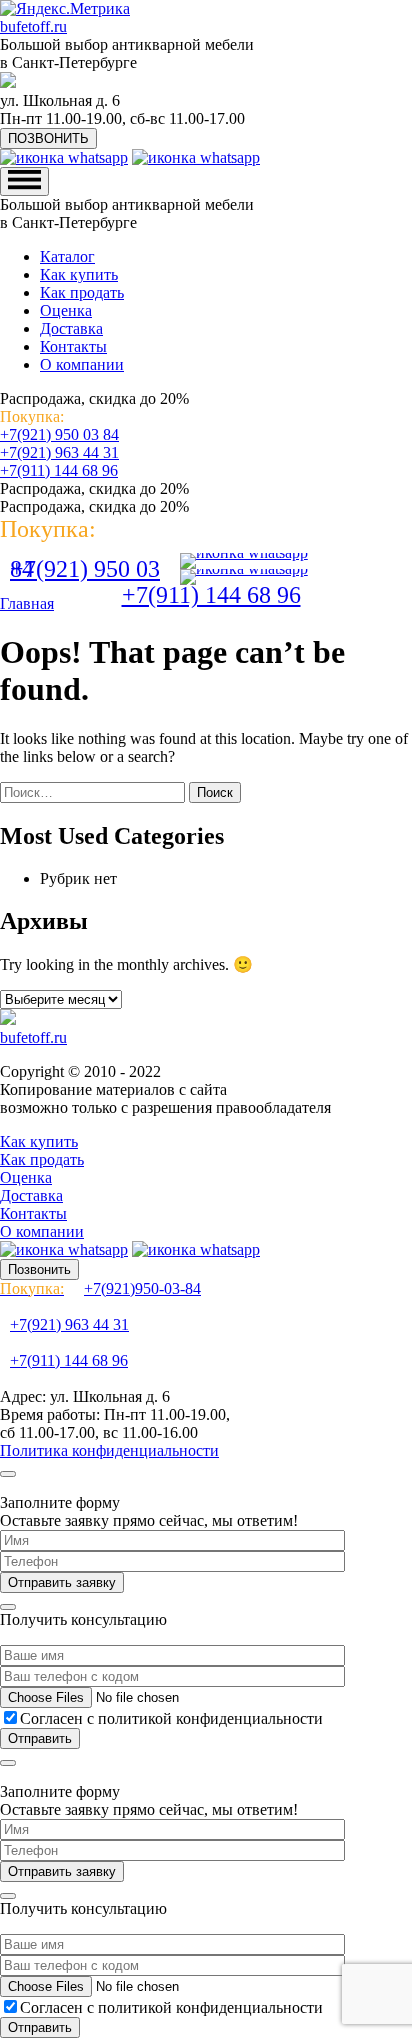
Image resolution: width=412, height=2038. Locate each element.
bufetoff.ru (33, 26)
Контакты (73, 346)
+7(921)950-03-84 (100, 1288)
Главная (27, 603)
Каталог (67, 256)
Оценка (66, 310)
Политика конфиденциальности (109, 1450)
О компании (82, 364)
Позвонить (39, 1269)
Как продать (82, 292)
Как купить (79, 274)
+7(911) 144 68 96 (59, 470)
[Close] (8, 1474)
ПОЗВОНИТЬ (48, 138)
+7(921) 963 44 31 (59, 452)
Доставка (71, 328)
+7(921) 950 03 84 (59, 434)
